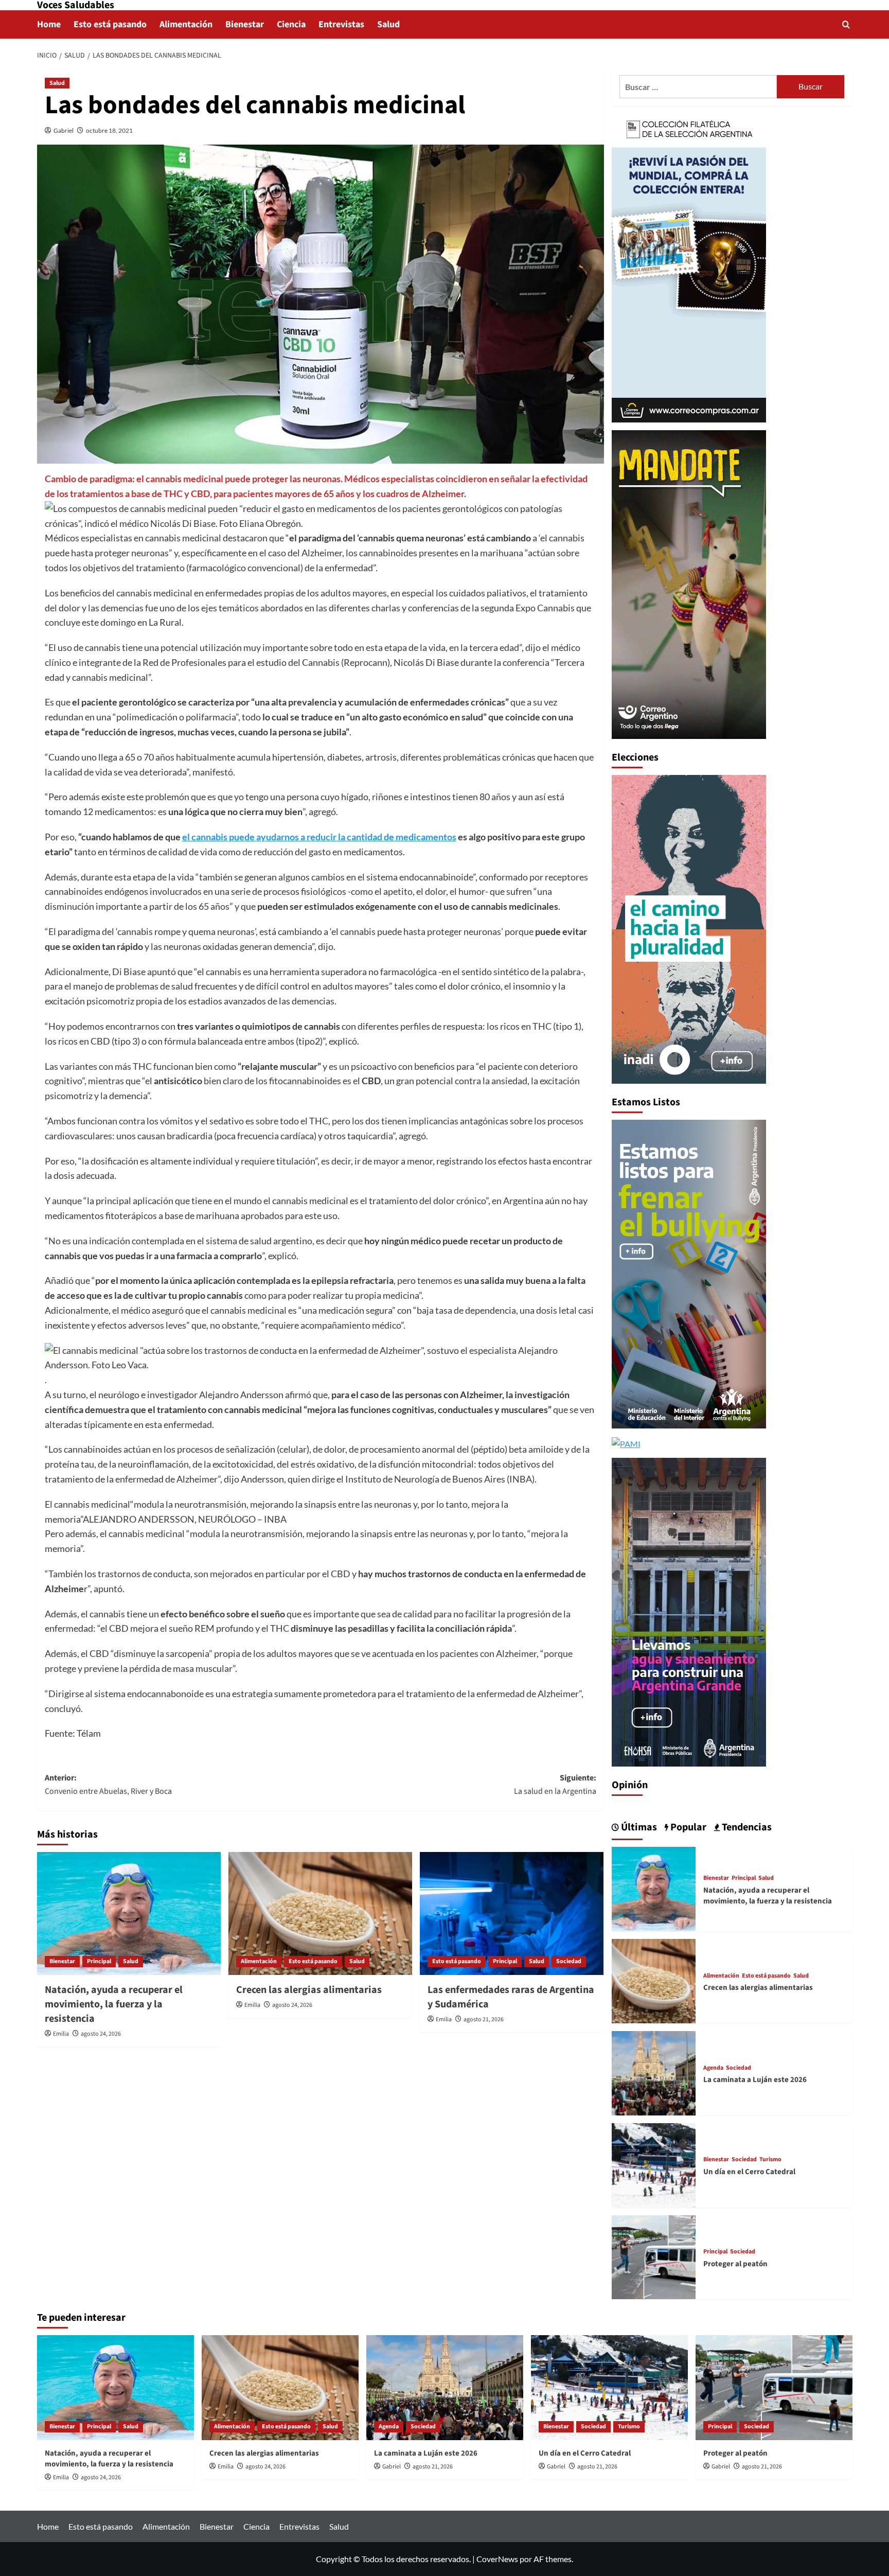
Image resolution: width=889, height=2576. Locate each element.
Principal (99, 1961)
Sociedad (569, 1961)
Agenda (713, 2068)
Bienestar (245, 24)
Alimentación (186, 24)
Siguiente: (555, 1785)
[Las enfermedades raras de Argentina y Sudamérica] (512, 1913)
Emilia (61, 2034)
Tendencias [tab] (746, 1827)
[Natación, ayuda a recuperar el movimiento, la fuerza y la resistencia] (129, 1913)
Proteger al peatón (735, 2264)
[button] (846, 24)
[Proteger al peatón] (654, 2256)
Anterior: (108, 1785)
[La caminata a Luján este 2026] (654, 2072)
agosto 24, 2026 (101, 2034)
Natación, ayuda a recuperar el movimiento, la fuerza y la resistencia (114, 2004)
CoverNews (497, 2559)
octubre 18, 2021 (109, 130)
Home (49, 24)
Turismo (770, 2160)
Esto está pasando (110, 24)
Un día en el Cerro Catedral (749, 2172)
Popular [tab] (687, 1827)
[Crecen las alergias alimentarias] (320, 1913)
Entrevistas (341, 24)
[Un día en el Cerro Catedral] (654, 2164)
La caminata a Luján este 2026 (755, 2080)
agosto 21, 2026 (484, 2019)
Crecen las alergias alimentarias (309, 1990)
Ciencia (291, 24)
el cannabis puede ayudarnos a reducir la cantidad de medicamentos (319, 837)
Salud (388, 24)
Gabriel (64, 130)
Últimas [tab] (638, 1827)
